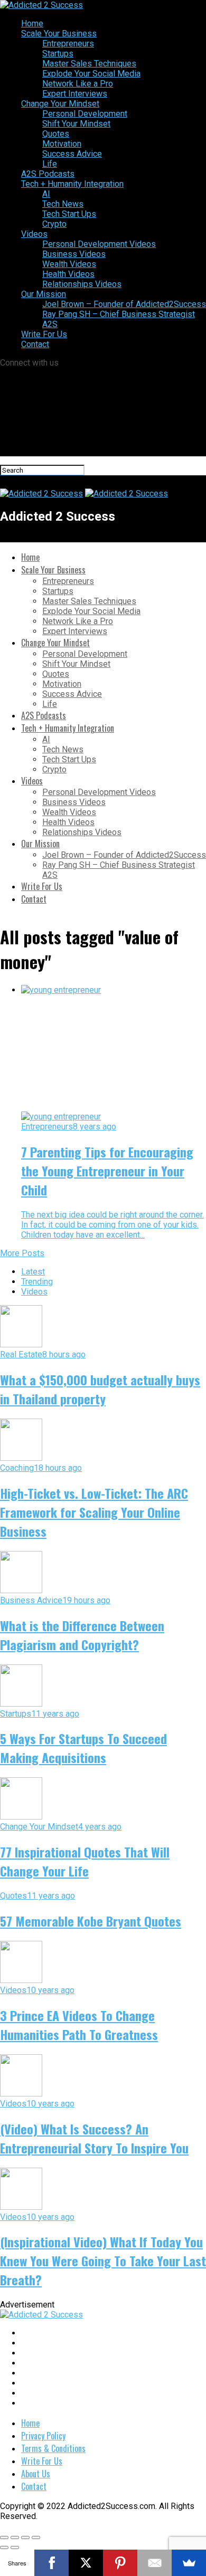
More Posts (22, 1253)
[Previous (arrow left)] (4, 2548)
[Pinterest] (120, 2563)
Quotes (56, 134)
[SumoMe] (189, 2563)
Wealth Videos (69, 264)
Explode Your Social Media (91, 74)
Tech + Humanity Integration (72, 184)
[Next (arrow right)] (15, 2548)
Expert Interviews (75, 94)
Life (50, 164)
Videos (34, 234)
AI (46, 194)
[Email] (154, 2563)
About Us (36, 2474)
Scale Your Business (59, 33)
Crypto (54, 224)
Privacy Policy (43, 2436)
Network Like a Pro (78, 84)
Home (32, 23)
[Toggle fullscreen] (25, 2537)
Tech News (63, 204)
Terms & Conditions (53, 2448)
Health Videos (68, 274)
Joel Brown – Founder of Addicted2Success (124, 304)
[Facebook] (51, 2563)
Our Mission (44, 294)
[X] (86, 2563)
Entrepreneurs (68, 44)
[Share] (15, 2537)
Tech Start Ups (69, 214)
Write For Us (44, 334)
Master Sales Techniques (89, 64)
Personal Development (85, 114)
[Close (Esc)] (4, 2537)
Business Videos (74, 254)
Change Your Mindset (60, 104)
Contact (35, 344)
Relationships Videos (82, 284)
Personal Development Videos (99, 244)
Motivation (62, 144)
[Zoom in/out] (36, 2537)
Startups (58, 54)
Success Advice (72, 154)
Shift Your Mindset (76, 124)
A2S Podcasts (48, 174)
